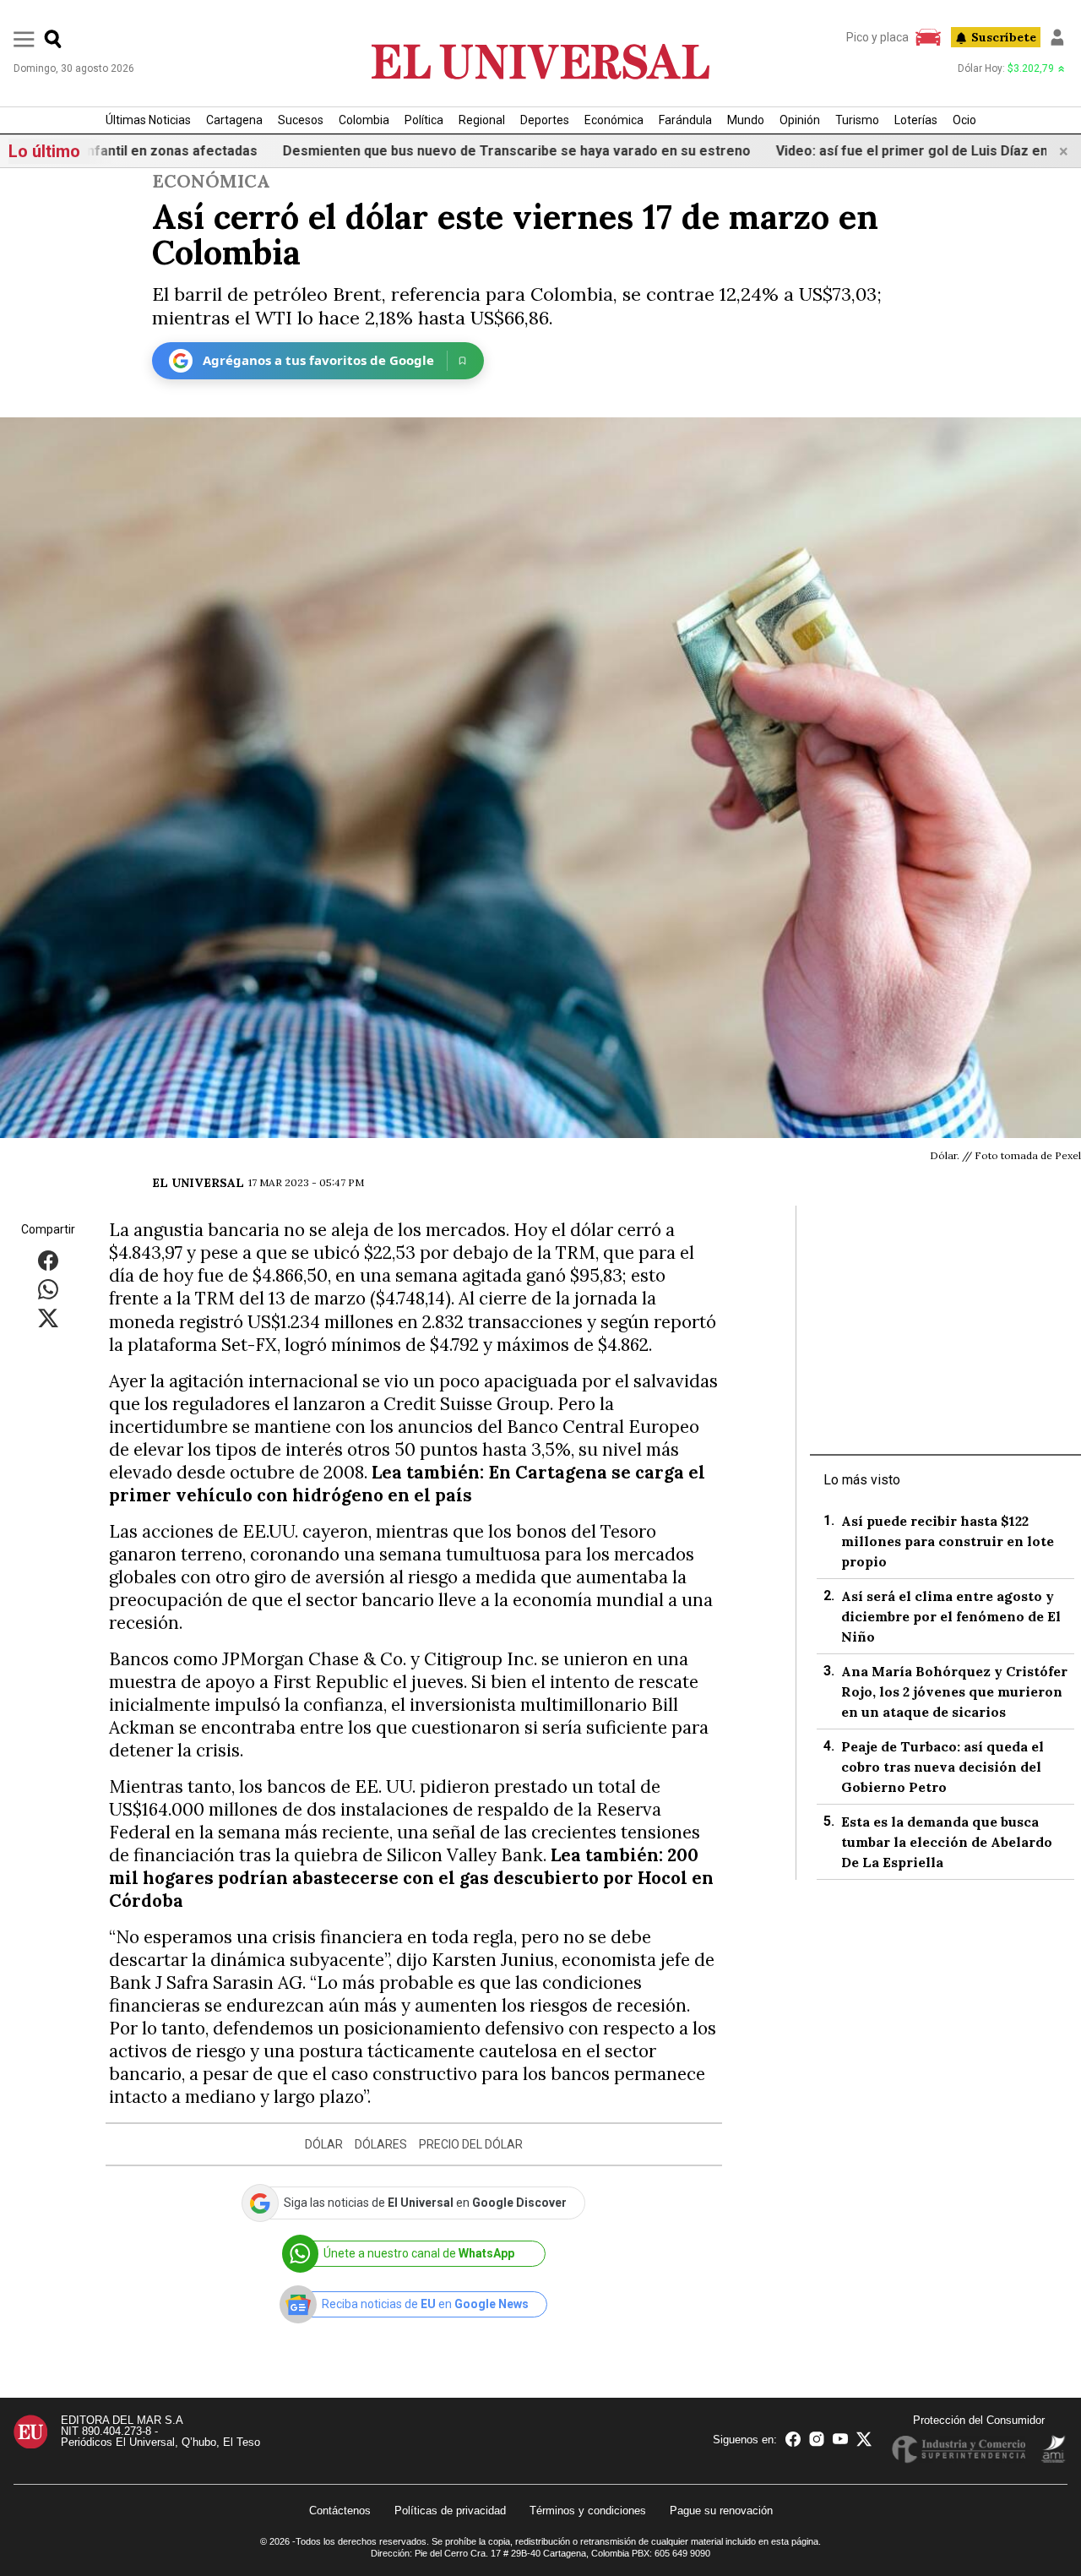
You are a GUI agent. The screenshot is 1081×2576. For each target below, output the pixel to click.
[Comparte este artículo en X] (48, 1318)
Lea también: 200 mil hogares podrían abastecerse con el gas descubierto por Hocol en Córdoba (411, 1878)
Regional (482, 120)
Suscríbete (1004, 37)
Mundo (746, 120)
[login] (1057, 37)
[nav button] (24, 38)
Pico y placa (877, 37)
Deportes (545, 120)
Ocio (964, 120)
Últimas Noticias (148, 120)
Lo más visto (862, 1480)
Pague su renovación (721, 2511)
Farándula (685, 120)
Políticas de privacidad (450, 2511)
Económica (614, 120)
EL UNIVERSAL (198, 1183)
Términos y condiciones (588, 2511)
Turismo (857, 120)
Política (424, 120)
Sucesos (301, 120)
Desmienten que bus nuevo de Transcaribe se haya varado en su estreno (455, 151)
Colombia (364, 120)
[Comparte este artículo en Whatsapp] (48, 1289)
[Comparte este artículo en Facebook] (48, 1260)
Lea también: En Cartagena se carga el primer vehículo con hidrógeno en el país (407, 1484)
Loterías (916, 120)
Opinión (800, 120)
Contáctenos (340, 2511)
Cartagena (234, 120)
